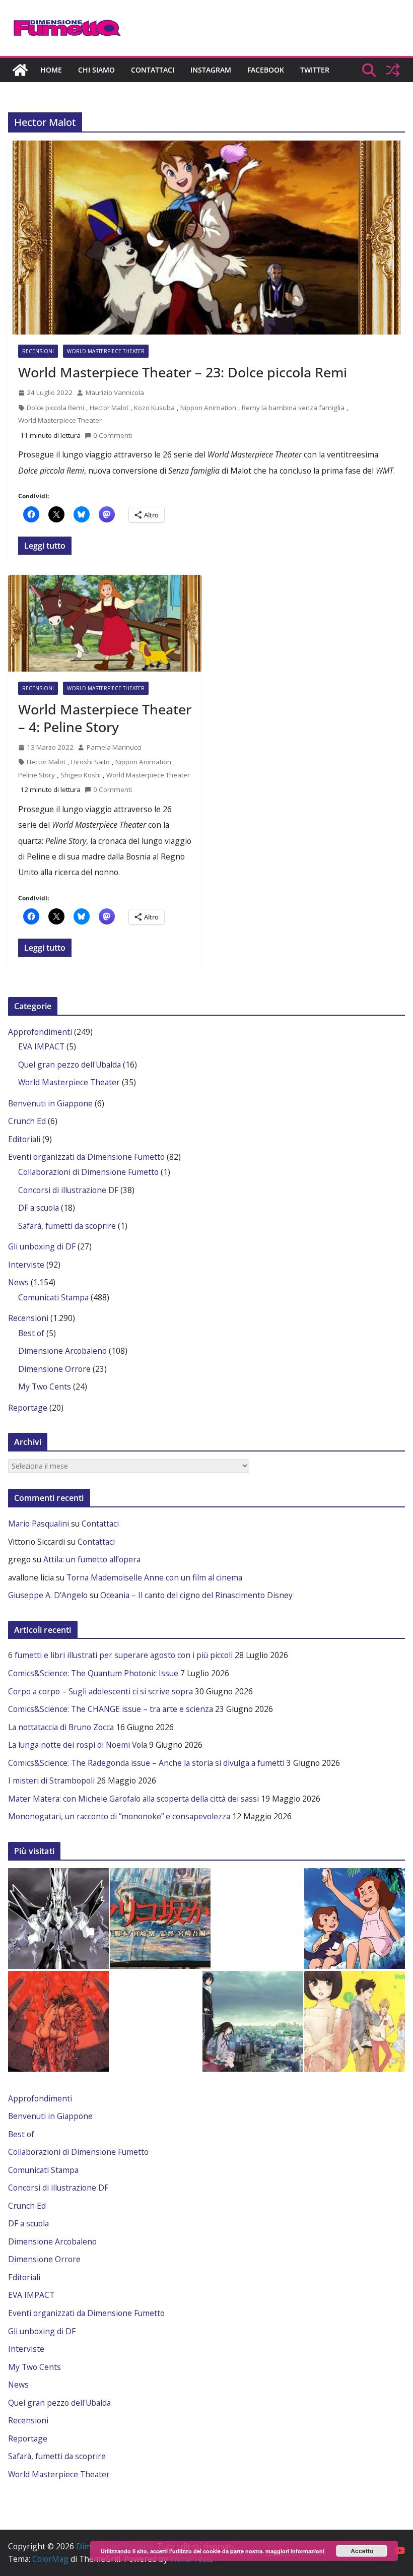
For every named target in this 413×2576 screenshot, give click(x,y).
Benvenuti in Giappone (50, 1103)
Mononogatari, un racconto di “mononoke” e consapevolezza (119, 1816)
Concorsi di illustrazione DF (68, 1190)
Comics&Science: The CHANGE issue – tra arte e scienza (111, 1709)
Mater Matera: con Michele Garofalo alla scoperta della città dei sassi (133, 1799)
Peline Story (37, 775)
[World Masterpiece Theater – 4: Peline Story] (105, 623)
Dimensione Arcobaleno (62, 1351)
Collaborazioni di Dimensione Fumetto (88, 1172)
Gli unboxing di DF (42, 1246)
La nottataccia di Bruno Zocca (61, 1727)
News (18, 1282)
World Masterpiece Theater (106, 351)
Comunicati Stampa (53, 1297)
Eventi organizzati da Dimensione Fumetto (86, 1157)
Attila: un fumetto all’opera (92, 1559)
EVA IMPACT (41, 1046)
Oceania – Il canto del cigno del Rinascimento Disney (196, 1595)
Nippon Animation (208, 408)
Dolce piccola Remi (55, 408)
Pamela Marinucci (114, 747)
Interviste (26, 1265)
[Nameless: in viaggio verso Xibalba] (58, 2021)
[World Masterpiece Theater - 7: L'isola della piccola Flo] (355, 1919)
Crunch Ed (27, 1121)
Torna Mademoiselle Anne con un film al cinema (154, 1577)
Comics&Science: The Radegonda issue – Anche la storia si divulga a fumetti (146, 1763)
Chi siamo (96, 70)
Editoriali (24, 1139)
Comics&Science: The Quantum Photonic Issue (93, 1673)
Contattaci (153, 70)
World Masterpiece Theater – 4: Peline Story (105, 718)
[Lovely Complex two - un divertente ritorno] (355, 2021)
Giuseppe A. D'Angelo (48, 1595)
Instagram (211, 70)
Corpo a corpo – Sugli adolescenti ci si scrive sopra (100, 1691)
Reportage (28, 1408)
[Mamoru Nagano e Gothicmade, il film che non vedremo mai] (58, 1919)
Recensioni (38, 351)
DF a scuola (39, 1208)
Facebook (266, 70)
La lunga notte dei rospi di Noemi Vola (78, 1745)
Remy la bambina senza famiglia (293, 408)
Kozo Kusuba (154, 408)
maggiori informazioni (295, 2551)
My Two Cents (45, 1386)
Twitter (315, 70)
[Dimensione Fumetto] (20, 70)
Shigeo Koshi (81, 775)
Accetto (362, 2551)
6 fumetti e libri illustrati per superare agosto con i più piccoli (120, 1655)
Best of (31, 1333)
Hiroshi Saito (90, 762)
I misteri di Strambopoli (51, 1780)
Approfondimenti (40, 1032)
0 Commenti (113, 435)
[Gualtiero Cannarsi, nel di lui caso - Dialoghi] (160, 1919)
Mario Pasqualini (39, 1524)
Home (51, 70)
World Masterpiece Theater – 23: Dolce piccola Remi (183, 372)
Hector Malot (109, 408)
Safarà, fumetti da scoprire (67, 1226)
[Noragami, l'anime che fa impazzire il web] (253, 2021)
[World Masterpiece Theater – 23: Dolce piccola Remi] (206, 238)
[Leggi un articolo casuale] (393, 70)
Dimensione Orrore (54, 1369)
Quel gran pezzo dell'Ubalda (70, 1065)
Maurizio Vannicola (115, 392)
